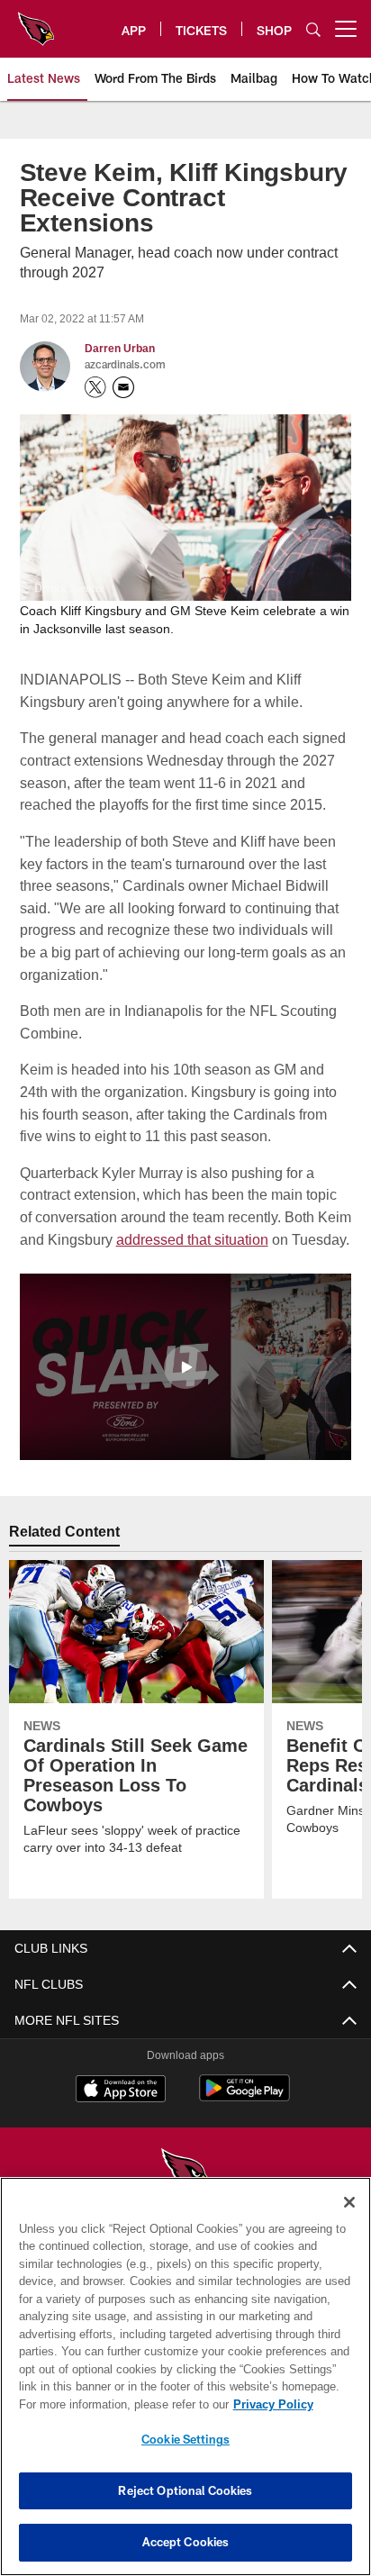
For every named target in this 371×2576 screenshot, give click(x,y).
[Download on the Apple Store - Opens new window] (121, 2112)
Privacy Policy (118, 2404)
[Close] (349, 2202)
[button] (185, 1388)
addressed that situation (228, 1238)
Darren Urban (120, 349)
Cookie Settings (185, 2439)
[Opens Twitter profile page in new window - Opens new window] (95, 387)
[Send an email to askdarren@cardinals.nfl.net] (123, 387)
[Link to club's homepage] (36, 22)
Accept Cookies (186, 2542)
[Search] (313, 29)
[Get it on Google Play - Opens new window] (244, 2119)
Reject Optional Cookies (185, 2490)
